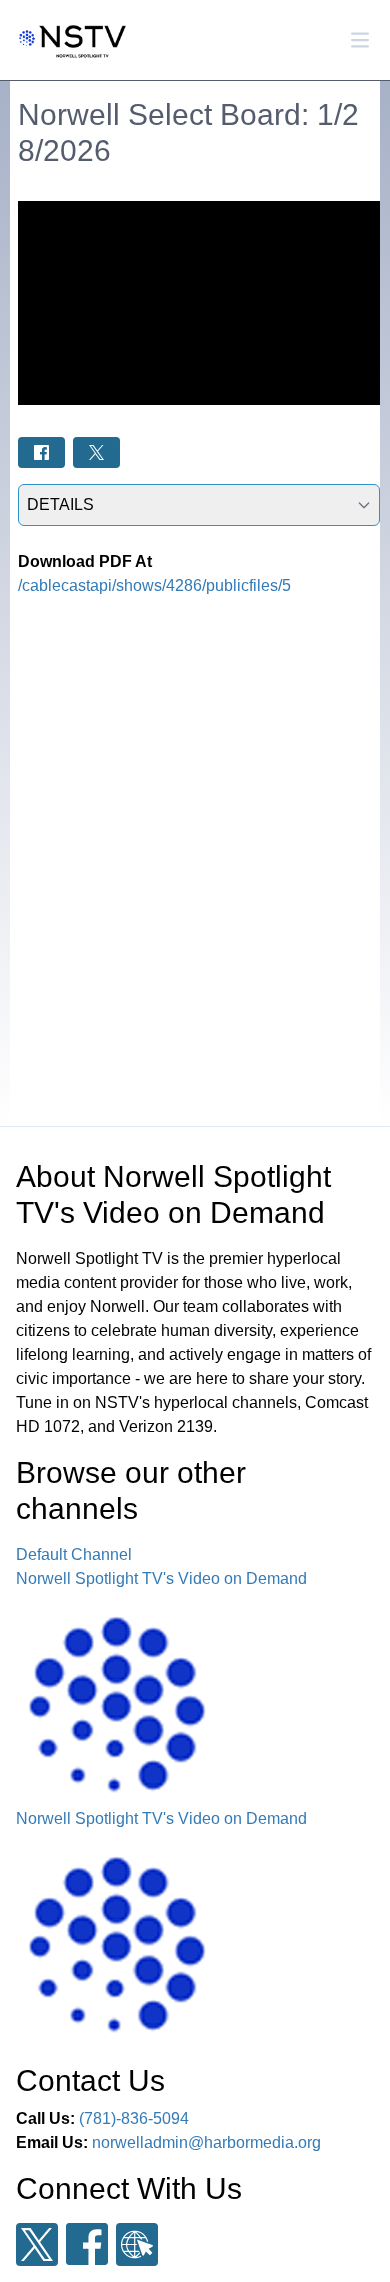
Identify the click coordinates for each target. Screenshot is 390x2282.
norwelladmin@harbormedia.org (206, 2142)
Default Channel (74, 1554)
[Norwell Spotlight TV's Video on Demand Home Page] (70, 40)
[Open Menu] (360, 40)
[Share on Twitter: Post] (96, 452)
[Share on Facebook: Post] (41, 452)
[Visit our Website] (137, 2244)
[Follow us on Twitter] (37, 2244)
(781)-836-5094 (134, 2118)
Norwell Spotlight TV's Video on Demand (161, 1578)
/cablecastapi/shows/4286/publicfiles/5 (154, 585)
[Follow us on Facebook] (87, 2244)
